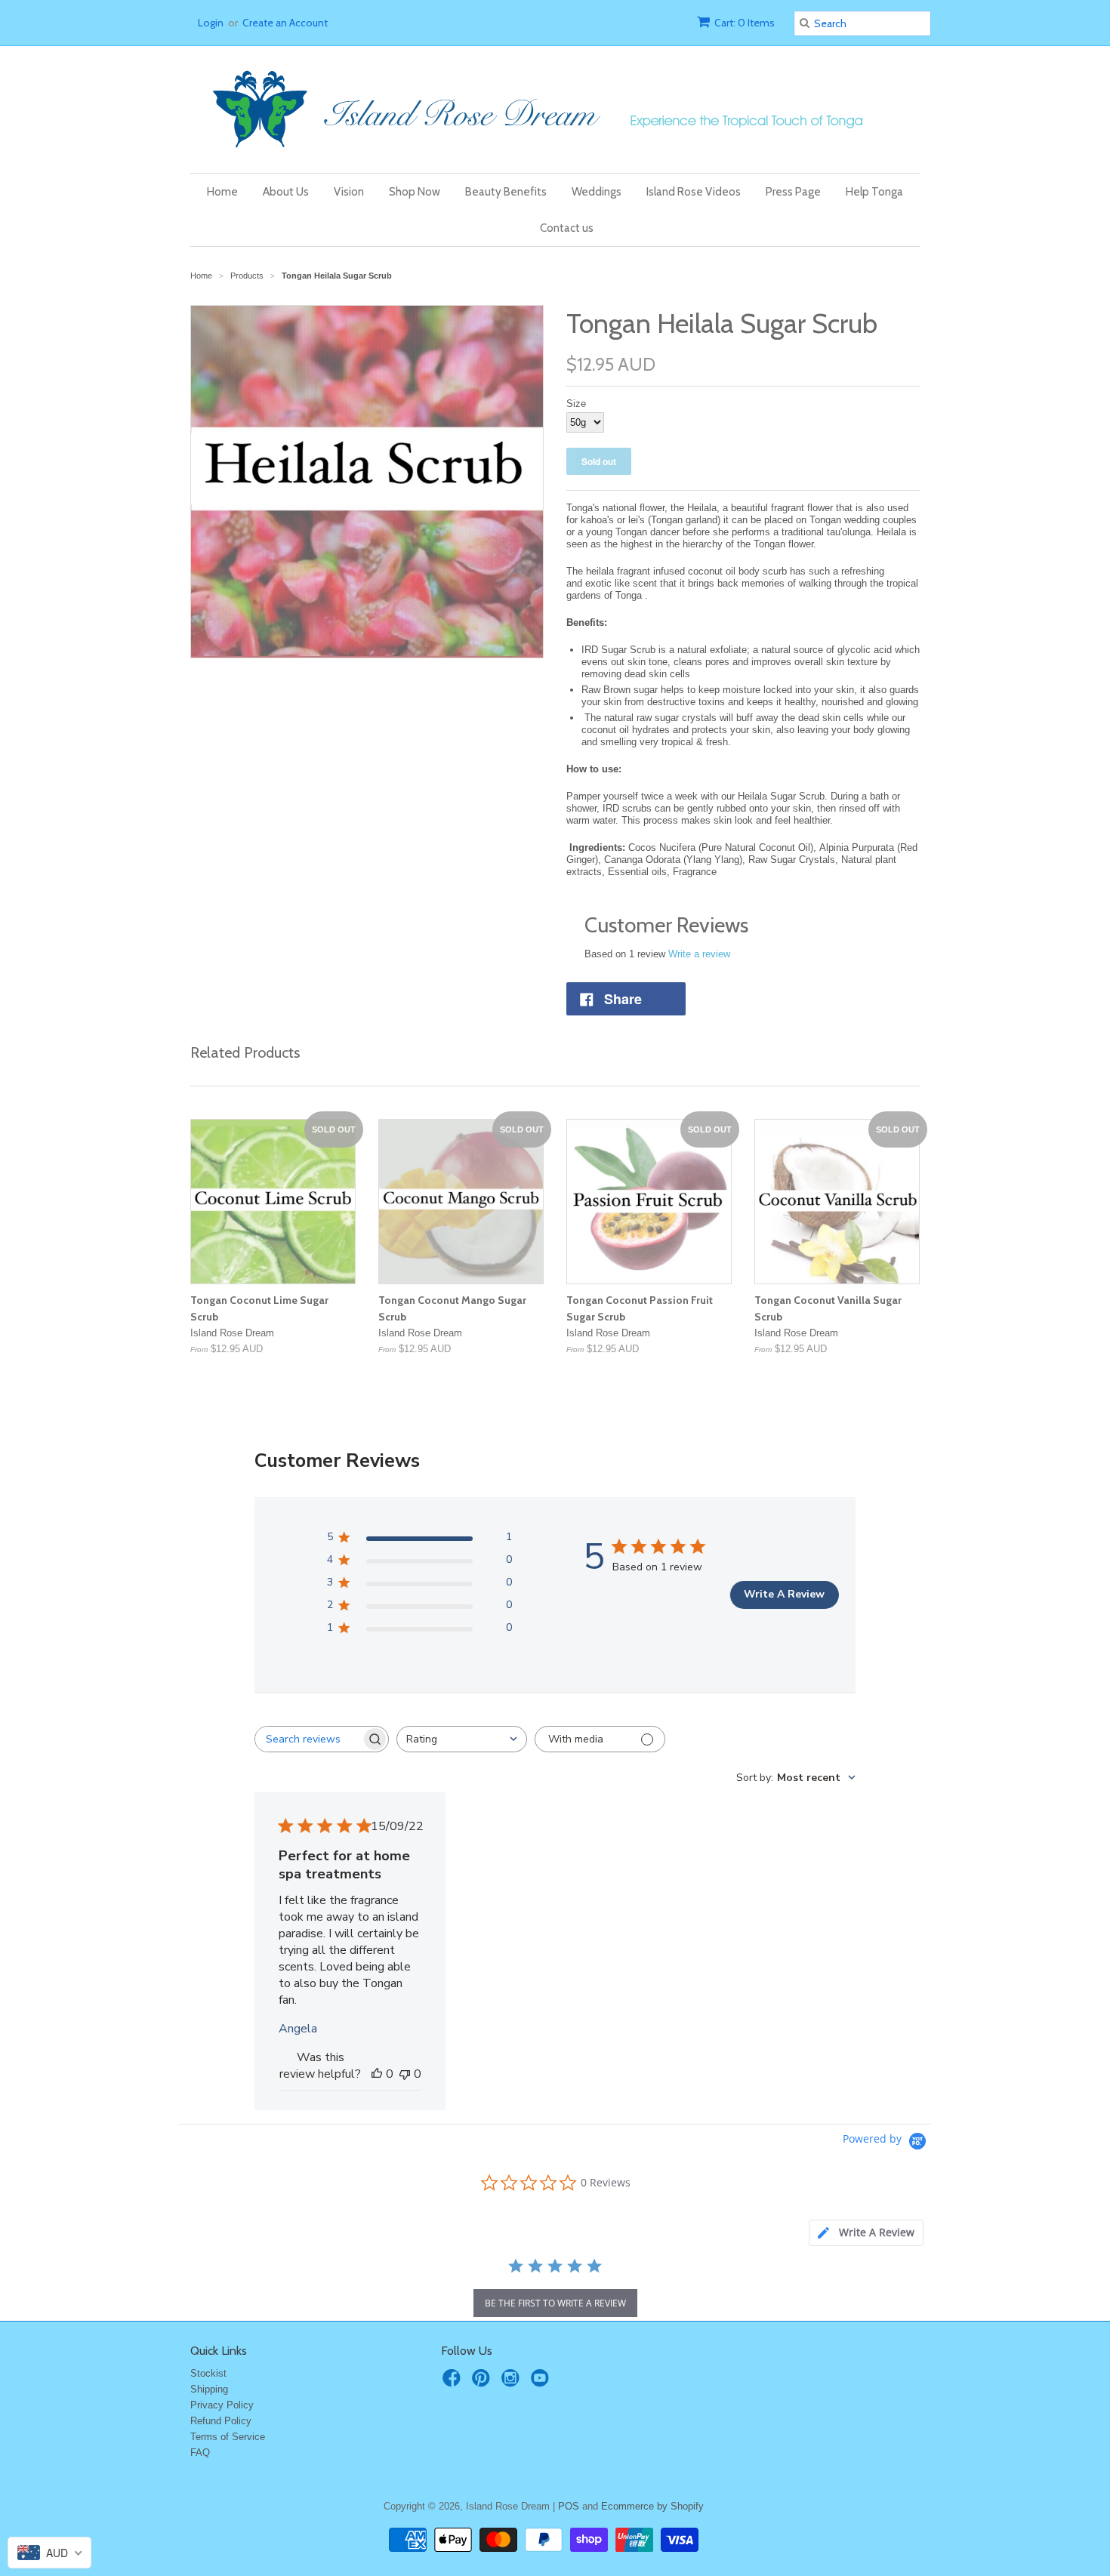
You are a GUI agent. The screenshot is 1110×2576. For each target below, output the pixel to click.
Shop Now (415, 192)
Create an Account (285, 23)
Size (576, 404)
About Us (286, 192)
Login (211, 23)
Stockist (208, 2373)
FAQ (200, 2453)
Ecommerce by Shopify (652, 2506)
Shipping (209, 2389)
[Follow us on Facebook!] (454, 2383)
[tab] (866, 2233)
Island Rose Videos (694, 192)
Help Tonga (874, 192)
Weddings (597, 192)
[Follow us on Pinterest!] (483, 2383)
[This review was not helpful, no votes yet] (405, 2074)
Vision (349, 192)
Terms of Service (228, 2437)
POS (569, 2506)
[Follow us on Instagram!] (513, 2383)
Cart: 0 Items (745, 23)
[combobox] (462, 1739)
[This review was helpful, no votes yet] (377, 2074)
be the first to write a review (555, 2303)
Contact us (567, 228)
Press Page (793, 192)
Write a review (699, 954)
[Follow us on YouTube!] (542, 2383)
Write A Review (784, 1594)
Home (222, 192)
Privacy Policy (222, 2405)
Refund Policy (221, 2421)
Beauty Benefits (506, 192)
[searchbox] (308, 1739)
